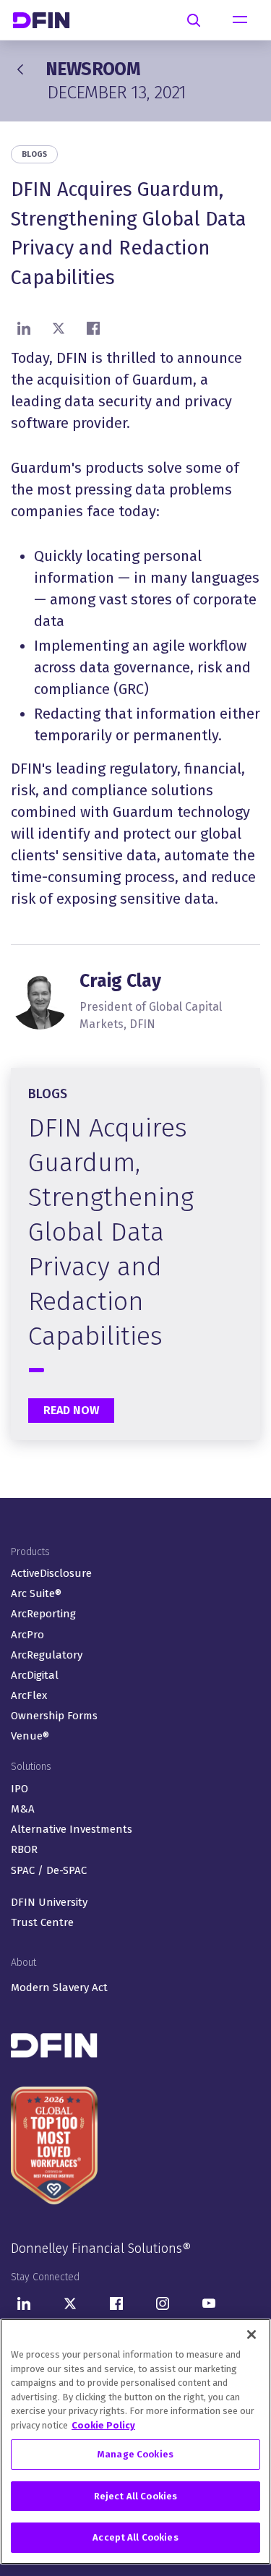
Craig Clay (120, 981)
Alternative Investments (72, 1829)
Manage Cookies (135, 2454)
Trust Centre (42, 1922)
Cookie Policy (103, 2425)
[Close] (251, 2335)
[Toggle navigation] (240, 20)
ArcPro (27, 1635)
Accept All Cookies (135, 2537)
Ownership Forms (54, 1716)
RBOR (24, 1849)
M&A (23, 1809)
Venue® (30, 1736)
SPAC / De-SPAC (49, 1870)
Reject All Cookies (135, 2496)
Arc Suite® (36, 1593)
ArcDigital (35, 1675)
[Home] (47, 20)
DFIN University (49, 1902)
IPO (20, 1789)
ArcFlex (29, 1695)
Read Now (71, 1410)
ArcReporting (43, 1614)
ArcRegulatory (47, 1655)
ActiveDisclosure (51, 1573)
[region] (135, 2442)
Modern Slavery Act (59, 1987)
